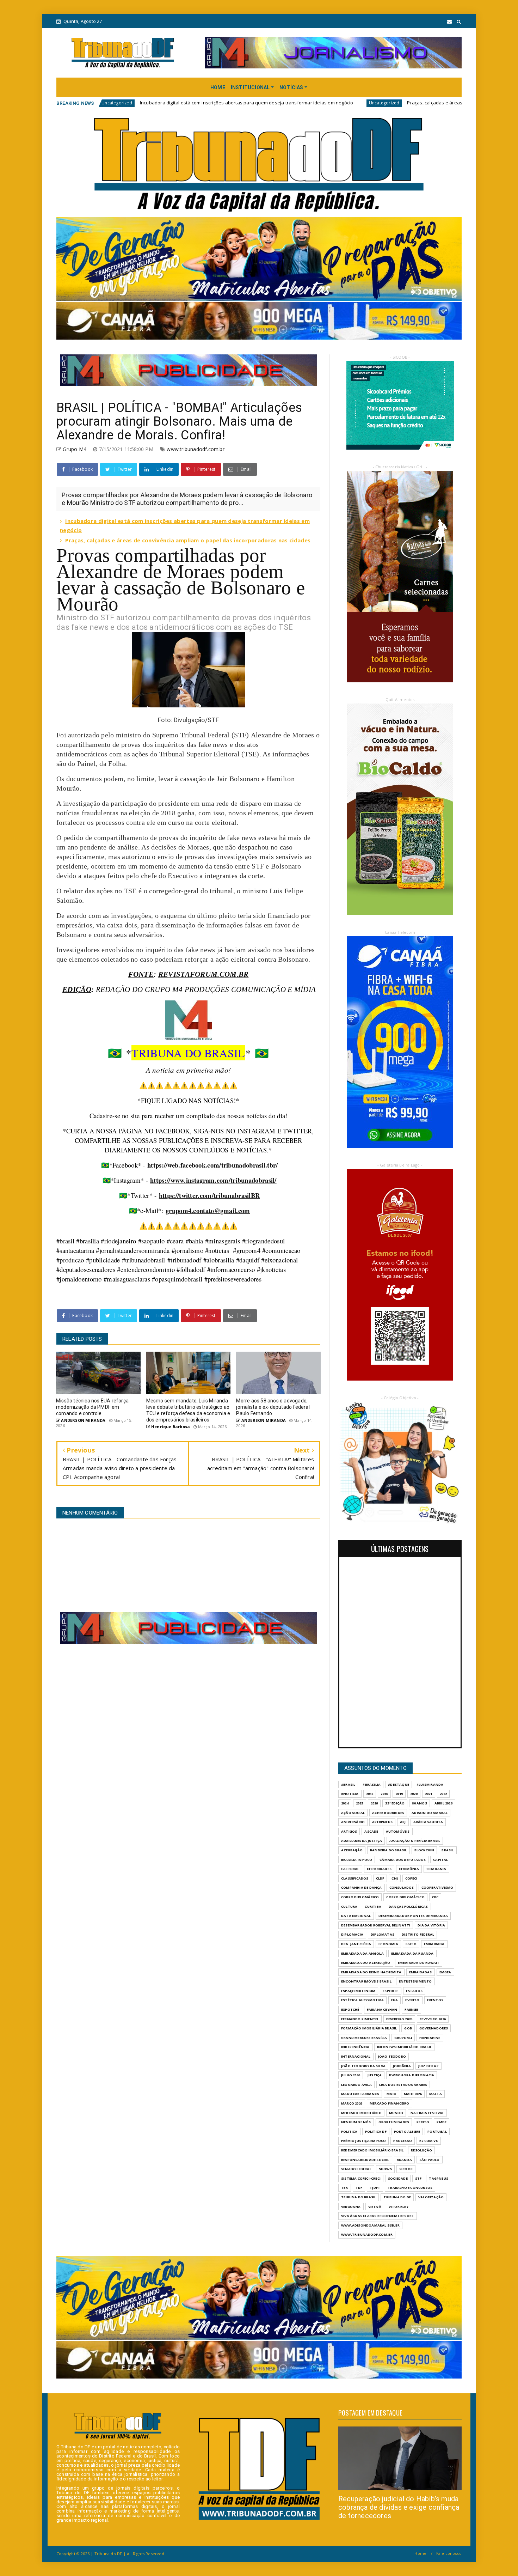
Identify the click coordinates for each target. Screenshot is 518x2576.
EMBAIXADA (434, 1944)
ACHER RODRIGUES (388, 1813)
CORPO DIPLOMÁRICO (360, 1897)
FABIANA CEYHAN (382, 2009)
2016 (384, 1794)
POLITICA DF (376, 2132)
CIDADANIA (436, 1869)
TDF (359, 2188)
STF (418, 2178)
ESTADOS (414, 1991)
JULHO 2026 (351, 2075)
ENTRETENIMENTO (415, 1981)
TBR (345, 2188)
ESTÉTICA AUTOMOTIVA (362, 2000)
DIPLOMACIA (352, 1934)
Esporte (390, 1991)
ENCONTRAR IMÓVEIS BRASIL (366, 1981)
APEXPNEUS (382, 1822)
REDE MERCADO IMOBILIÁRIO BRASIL (372, 2150)
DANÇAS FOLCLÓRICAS (408, 1907)
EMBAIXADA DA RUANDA (412, 1953)
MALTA (436, 2094)
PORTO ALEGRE (407, 2132)
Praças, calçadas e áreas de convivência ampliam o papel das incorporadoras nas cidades (353, 103)
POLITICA (349, 2132)
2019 (399, 1794)
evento (412, 2000)
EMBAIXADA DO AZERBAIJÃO (366, 1963)
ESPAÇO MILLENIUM (358, 1991)
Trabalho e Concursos (410, 2188)
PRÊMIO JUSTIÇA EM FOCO (363, 2141)
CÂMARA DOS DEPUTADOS (403, 1860)
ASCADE (371, 1831)
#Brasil (348, 1785)
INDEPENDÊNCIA (355, 2047)
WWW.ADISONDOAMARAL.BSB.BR (370, 2225)
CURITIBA (373, 1907)
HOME (218, 87)
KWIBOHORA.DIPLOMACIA (412, 2075)
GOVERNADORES (434, 2028)
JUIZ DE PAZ (428, 2066)
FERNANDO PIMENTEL (360, 2019)
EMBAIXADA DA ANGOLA (362, 1953)
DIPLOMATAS (383, 1934)
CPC (435, 1897)
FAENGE (411, 2009)
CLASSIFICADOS (355, 1878)
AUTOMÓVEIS (398, 1831)
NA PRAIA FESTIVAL (427, 2113)
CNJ (395, 1878)
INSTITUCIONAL (250, 87)
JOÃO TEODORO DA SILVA (363, 2066)
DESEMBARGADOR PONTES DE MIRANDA (413, 1916)
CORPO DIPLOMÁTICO (405, 1897)
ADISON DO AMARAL (430, 1813)
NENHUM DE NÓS (356, 2122)
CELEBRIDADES (379, 1869)
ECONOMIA (388, 1944)
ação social (353, 1813)
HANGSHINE (430, 2038)
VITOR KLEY (399, 2207)
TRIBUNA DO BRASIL (359, 2197)
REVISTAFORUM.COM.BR (204, 974)
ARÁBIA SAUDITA (428, 1822)
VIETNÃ (375, 2207)
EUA (395, 2000)
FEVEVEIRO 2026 (433, 2019)
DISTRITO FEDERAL (418, 1934)
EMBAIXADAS (421, 1972)
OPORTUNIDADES (394, 2122)
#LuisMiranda (430, 1785)
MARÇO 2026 (352, 2103)
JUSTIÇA (375, 2075)
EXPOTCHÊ (350, 2009)
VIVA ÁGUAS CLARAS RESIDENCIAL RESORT (378, 2216)
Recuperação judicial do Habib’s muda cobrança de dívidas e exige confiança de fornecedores (399, 2507)
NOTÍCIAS (291, 87)
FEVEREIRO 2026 (399, 2019)
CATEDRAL (350, 1869)
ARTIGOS (349, 1831)
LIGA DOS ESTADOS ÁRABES (403, 2085)
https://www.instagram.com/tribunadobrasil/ (213, 1180)
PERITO (423, 2122)
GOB (408, 2028)
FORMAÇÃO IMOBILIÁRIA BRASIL (369, 2028)
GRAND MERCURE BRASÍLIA (364, 2038)
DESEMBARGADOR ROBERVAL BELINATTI (376, 1925)
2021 (429, 1794)
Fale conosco (449, 2553)
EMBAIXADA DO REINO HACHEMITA (371, 1972)
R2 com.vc (429, 2141)
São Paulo (430, 2160)
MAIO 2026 (413, 2094)
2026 (374, 1803)
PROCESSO (403, 2141)
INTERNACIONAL (356, 2056)
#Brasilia (372, 1785)
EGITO (411, 1944)
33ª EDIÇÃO (395, 1803)
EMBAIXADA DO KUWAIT (419, 1963)
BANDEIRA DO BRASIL (388, 1850)
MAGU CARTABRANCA (360, 2094)
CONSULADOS (402, 1887)
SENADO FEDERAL (356, 2169)
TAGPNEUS (439, 2178)
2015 (370, 1794)
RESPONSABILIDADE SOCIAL (365, 2160)
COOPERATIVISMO (437, 1887)
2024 (345, 1803)
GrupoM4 (403, 2038)
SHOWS (385, 2169)
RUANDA (404, 2160)
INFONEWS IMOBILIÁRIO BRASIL (404, 2047)
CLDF (380, 1878)
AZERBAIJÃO (352, 1850)
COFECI (411, 1878)
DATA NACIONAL (356, 1916)
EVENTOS (435, 2000)
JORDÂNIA (402, 2066)
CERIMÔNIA (409, 1869)
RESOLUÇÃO (421, 2150)
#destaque (399, 1785)
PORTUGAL (437, 2132)
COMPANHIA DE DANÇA (362, 1887)
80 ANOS (419, 1803)
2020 (414, 1794)
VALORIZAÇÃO (431, 2197)
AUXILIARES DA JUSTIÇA (362, 1841)
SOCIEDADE (398, 2178)
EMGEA (445, 1972)
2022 (443, 1794)
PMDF (442, 2122)
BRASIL (448, 1850)
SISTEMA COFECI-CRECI (361, 2178)
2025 (360, 1803)
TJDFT (375, 2188)
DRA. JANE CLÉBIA (356, 1944)
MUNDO (396, 2113)
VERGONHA (351, 2207)
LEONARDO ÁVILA (356, 2085)
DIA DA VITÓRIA (431, 1925)
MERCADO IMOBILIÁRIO (361, 2113)
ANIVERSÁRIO (353, 1822)
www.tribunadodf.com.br (195, 449)
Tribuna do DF (397, 2197)
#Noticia (350, 1794)
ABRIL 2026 (443, 1803)
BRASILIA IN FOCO (357, 1860)
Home (420, 2553)
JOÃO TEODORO (392, 2056)
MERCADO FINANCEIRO (390, 2103)
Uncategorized (230, 103)
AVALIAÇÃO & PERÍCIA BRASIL (415, 1841)
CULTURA (349, 1907)
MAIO (391, 2094)
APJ (403, 1822)
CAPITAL (440, 1860)
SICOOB (406, 2169)
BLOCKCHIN (424, 1850)
